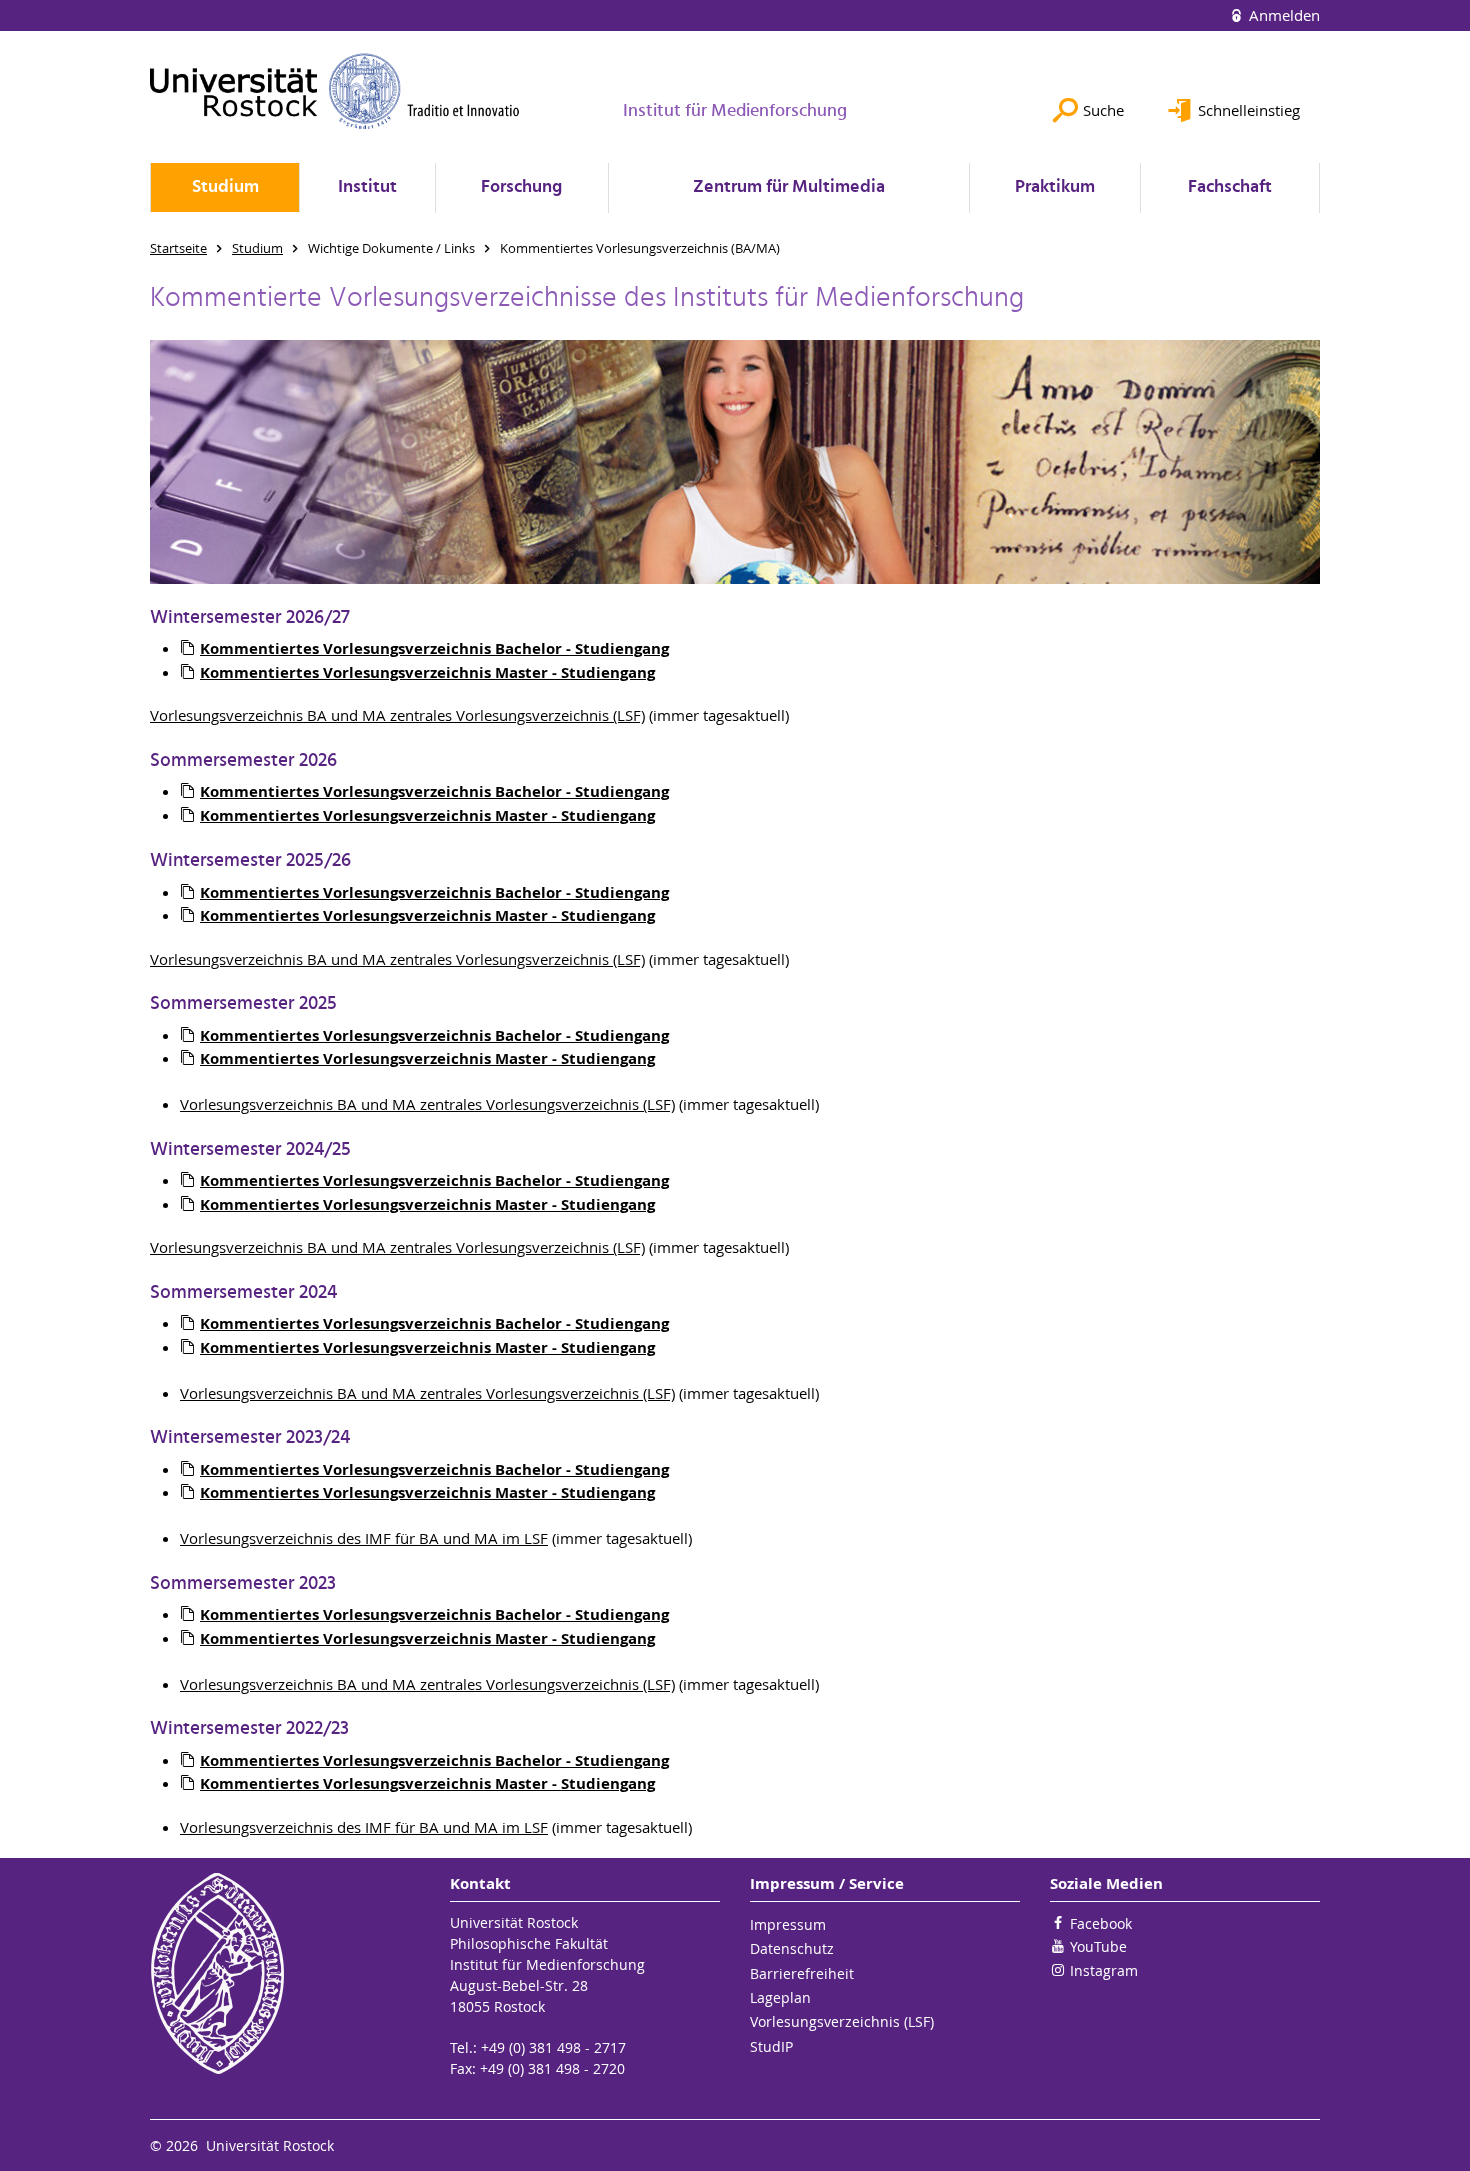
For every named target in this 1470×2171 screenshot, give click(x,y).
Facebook (1101, 1923)
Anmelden (1282, 15)
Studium (225, 187)
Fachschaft (1230, 187)
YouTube (1098, 1946)
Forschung (521, 187)
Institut (367, 187)
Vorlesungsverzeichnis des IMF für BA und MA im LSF (364, 1538)
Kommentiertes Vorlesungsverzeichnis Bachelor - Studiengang (434, 1180)
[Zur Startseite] (335, 91)
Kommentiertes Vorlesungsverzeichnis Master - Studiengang (427, 1204)
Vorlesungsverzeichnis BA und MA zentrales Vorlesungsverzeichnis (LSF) (397, 715)
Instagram (1104, 1970)
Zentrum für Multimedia (789, 187)
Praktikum (1055, 187)
